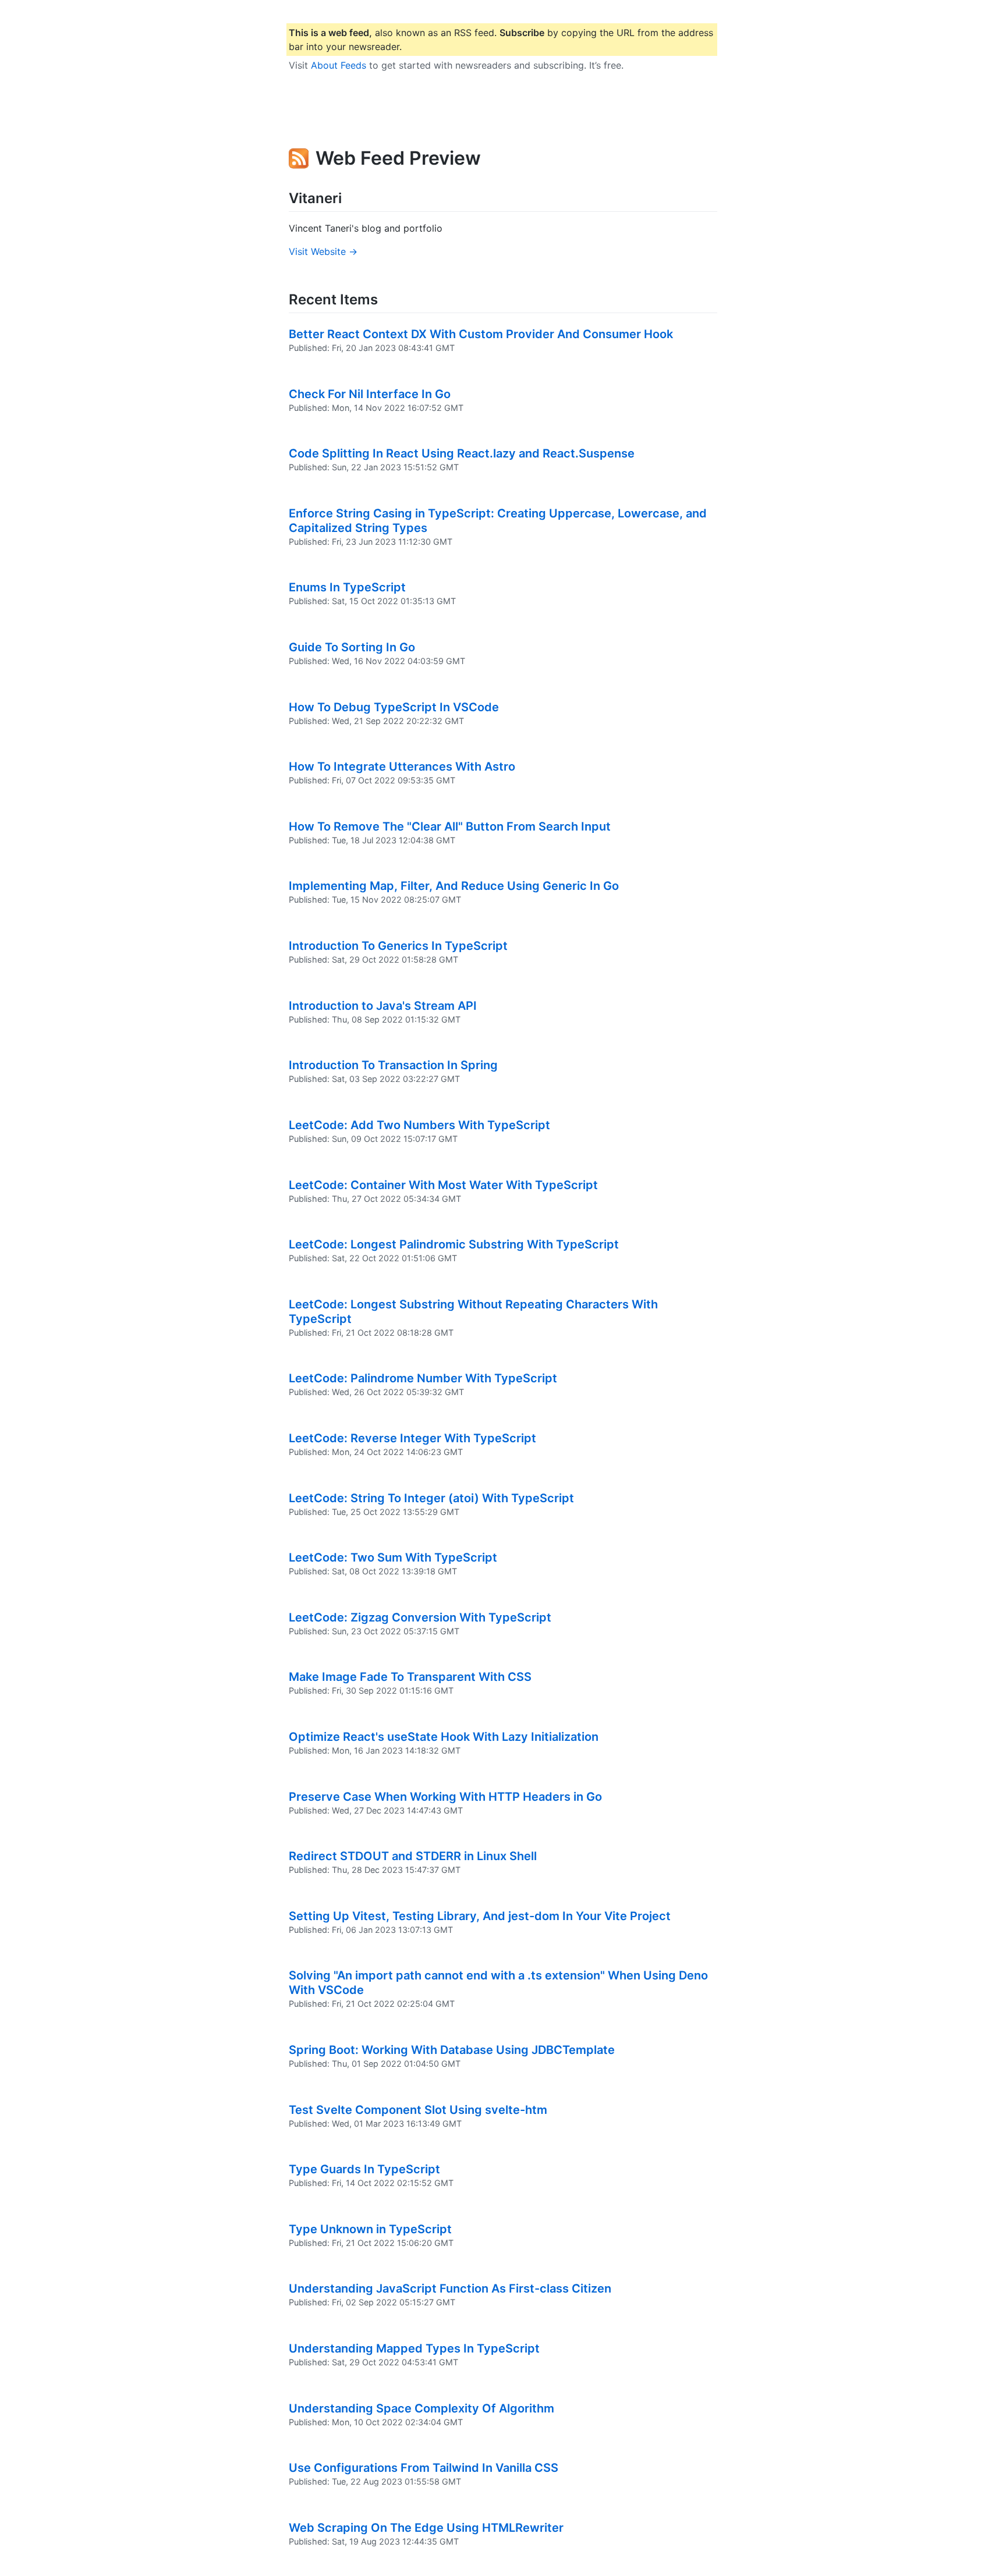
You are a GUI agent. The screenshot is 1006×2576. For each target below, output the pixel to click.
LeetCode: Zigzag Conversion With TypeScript (420, 1617)
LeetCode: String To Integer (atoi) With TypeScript (431, 1498)
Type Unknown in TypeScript (370, 2229)
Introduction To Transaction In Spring (393, 1065)
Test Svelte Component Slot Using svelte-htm (418, 2110)
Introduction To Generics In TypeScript (398, 946)
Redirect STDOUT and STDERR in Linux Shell (413, 1856)
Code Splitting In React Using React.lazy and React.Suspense (462, 453)
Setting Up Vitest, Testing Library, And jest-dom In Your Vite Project (480, 1916)
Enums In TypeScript (347, 587)
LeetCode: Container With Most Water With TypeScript (443, 1185)
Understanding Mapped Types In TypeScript (414, 2348)
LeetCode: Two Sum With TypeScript (393, 1557)
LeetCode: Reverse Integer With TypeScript (412, 1438)
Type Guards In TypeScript (364, 2169)
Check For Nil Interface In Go (370, 394)
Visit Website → (323, 251)
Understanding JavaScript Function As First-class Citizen (450, 2288)
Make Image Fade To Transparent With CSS (410, 1677)
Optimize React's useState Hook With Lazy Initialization (444, 1737)
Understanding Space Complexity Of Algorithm (421, 2408)
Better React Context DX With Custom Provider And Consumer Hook (481, 334)
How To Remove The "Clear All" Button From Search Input (450, 826)
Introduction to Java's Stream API (383, 1006)
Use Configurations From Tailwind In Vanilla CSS (424, 2468)
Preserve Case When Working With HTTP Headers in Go (445, 1797)
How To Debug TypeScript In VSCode (394, 707)
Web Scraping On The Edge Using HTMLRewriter (426, 2528)
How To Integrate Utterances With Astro (402, 767)
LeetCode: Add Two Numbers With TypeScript (419, 1125)
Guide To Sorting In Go (352, 647)
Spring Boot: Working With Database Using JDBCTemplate (452, 2050)
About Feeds (339, 65)
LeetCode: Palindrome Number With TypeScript (423, 1378)
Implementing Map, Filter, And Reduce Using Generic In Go (454, 886)
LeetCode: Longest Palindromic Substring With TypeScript (454, 1244)
